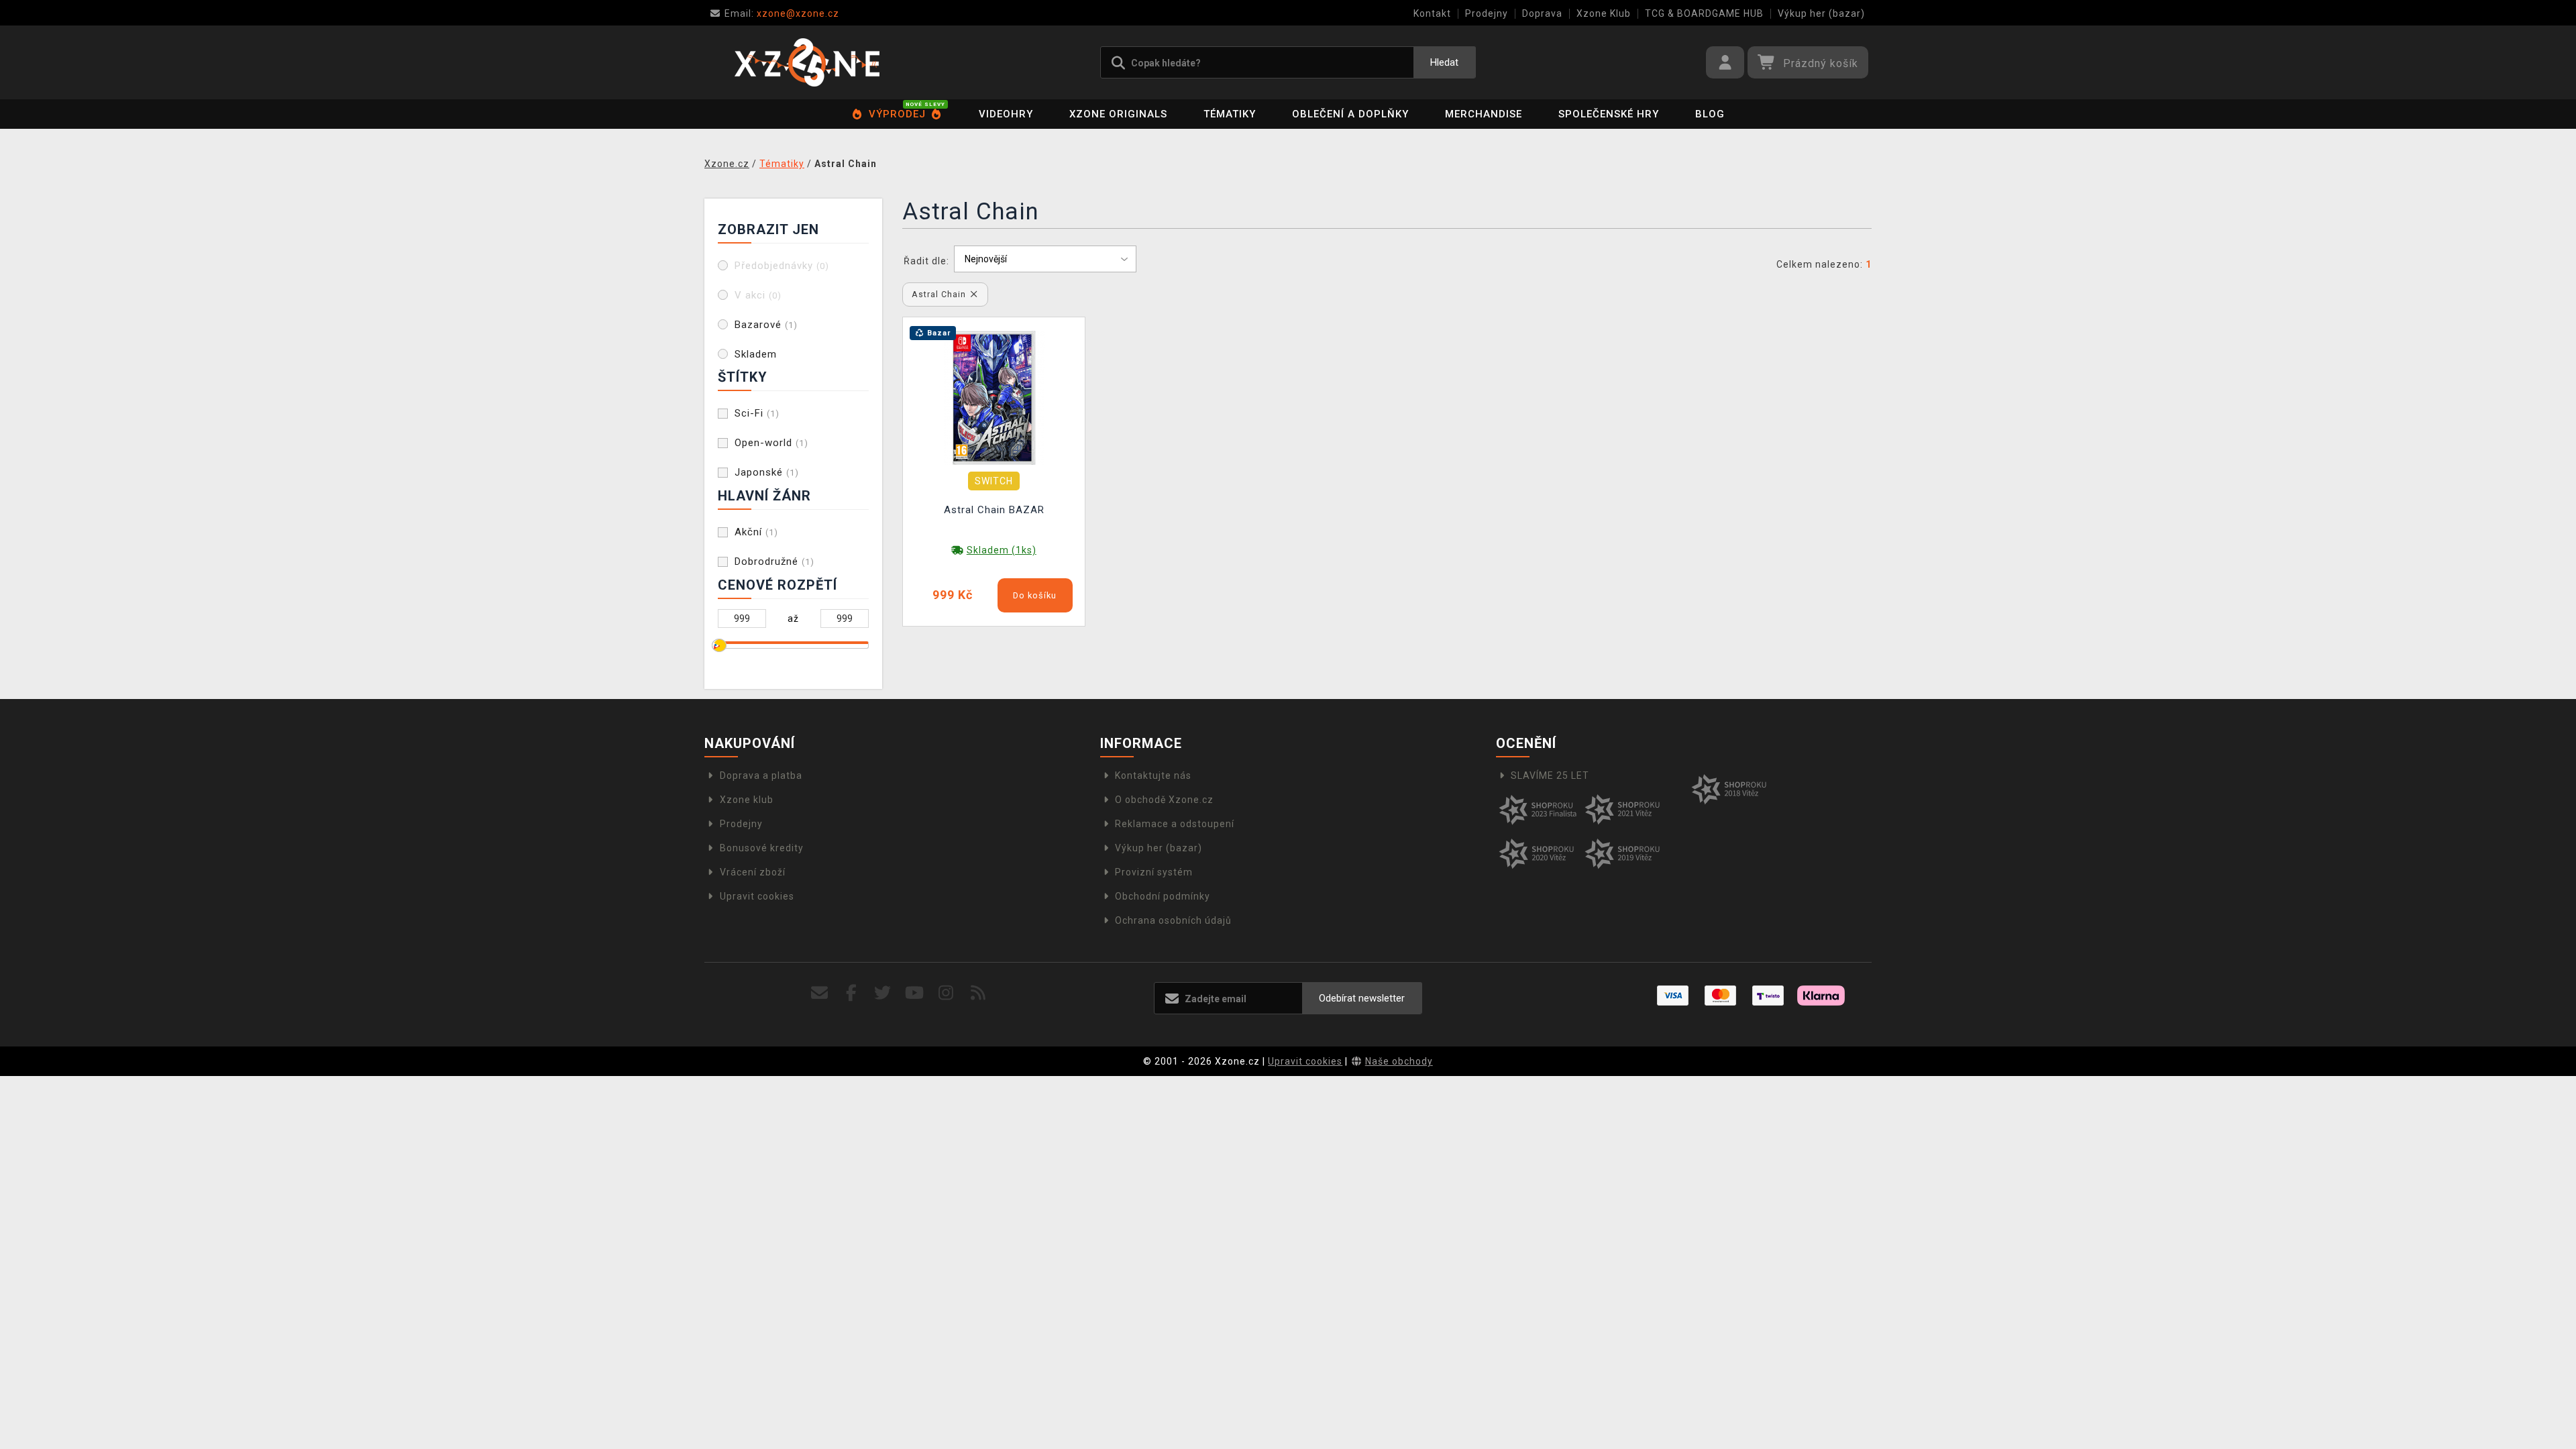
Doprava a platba (761, 775)
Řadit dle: (926, 261)
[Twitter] (883, 993)
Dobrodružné (774, 561)
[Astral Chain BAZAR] (994, 396)
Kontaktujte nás (1153, 775)
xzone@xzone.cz (782, 13)
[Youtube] (915, 993)
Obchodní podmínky (1163, 896)
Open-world (771, 443)
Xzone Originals (1118, 114)
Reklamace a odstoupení (1175, 824)
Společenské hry (1609, 114)
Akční (756, 532)
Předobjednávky (782, 266)
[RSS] (978, 993)
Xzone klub (747, 800)
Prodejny (1487, 13)
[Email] (819, 993)
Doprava (1542, 13)
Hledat (1444, 62)
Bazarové (766, 325)
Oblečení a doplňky (1350, 114)
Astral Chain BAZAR (994, 510)
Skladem (756, 354)
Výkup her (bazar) (1821, 13)
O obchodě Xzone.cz (1164, 800)
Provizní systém (1154, 872)
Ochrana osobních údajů (1173, 920)
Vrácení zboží (753, 872)
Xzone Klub (1604, 13)
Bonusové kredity (762, 848)
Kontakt (1432, 13)
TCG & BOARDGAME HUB (1704, 13)
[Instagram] (946, 993)
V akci (758, 295)
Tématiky (1230, 114)
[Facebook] (852, 993)
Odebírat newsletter (1362, 998)
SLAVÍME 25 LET (1550, 775)
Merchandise (1484, 114)
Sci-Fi (757, 413)
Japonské (767, 472)
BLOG (1710, 114)
